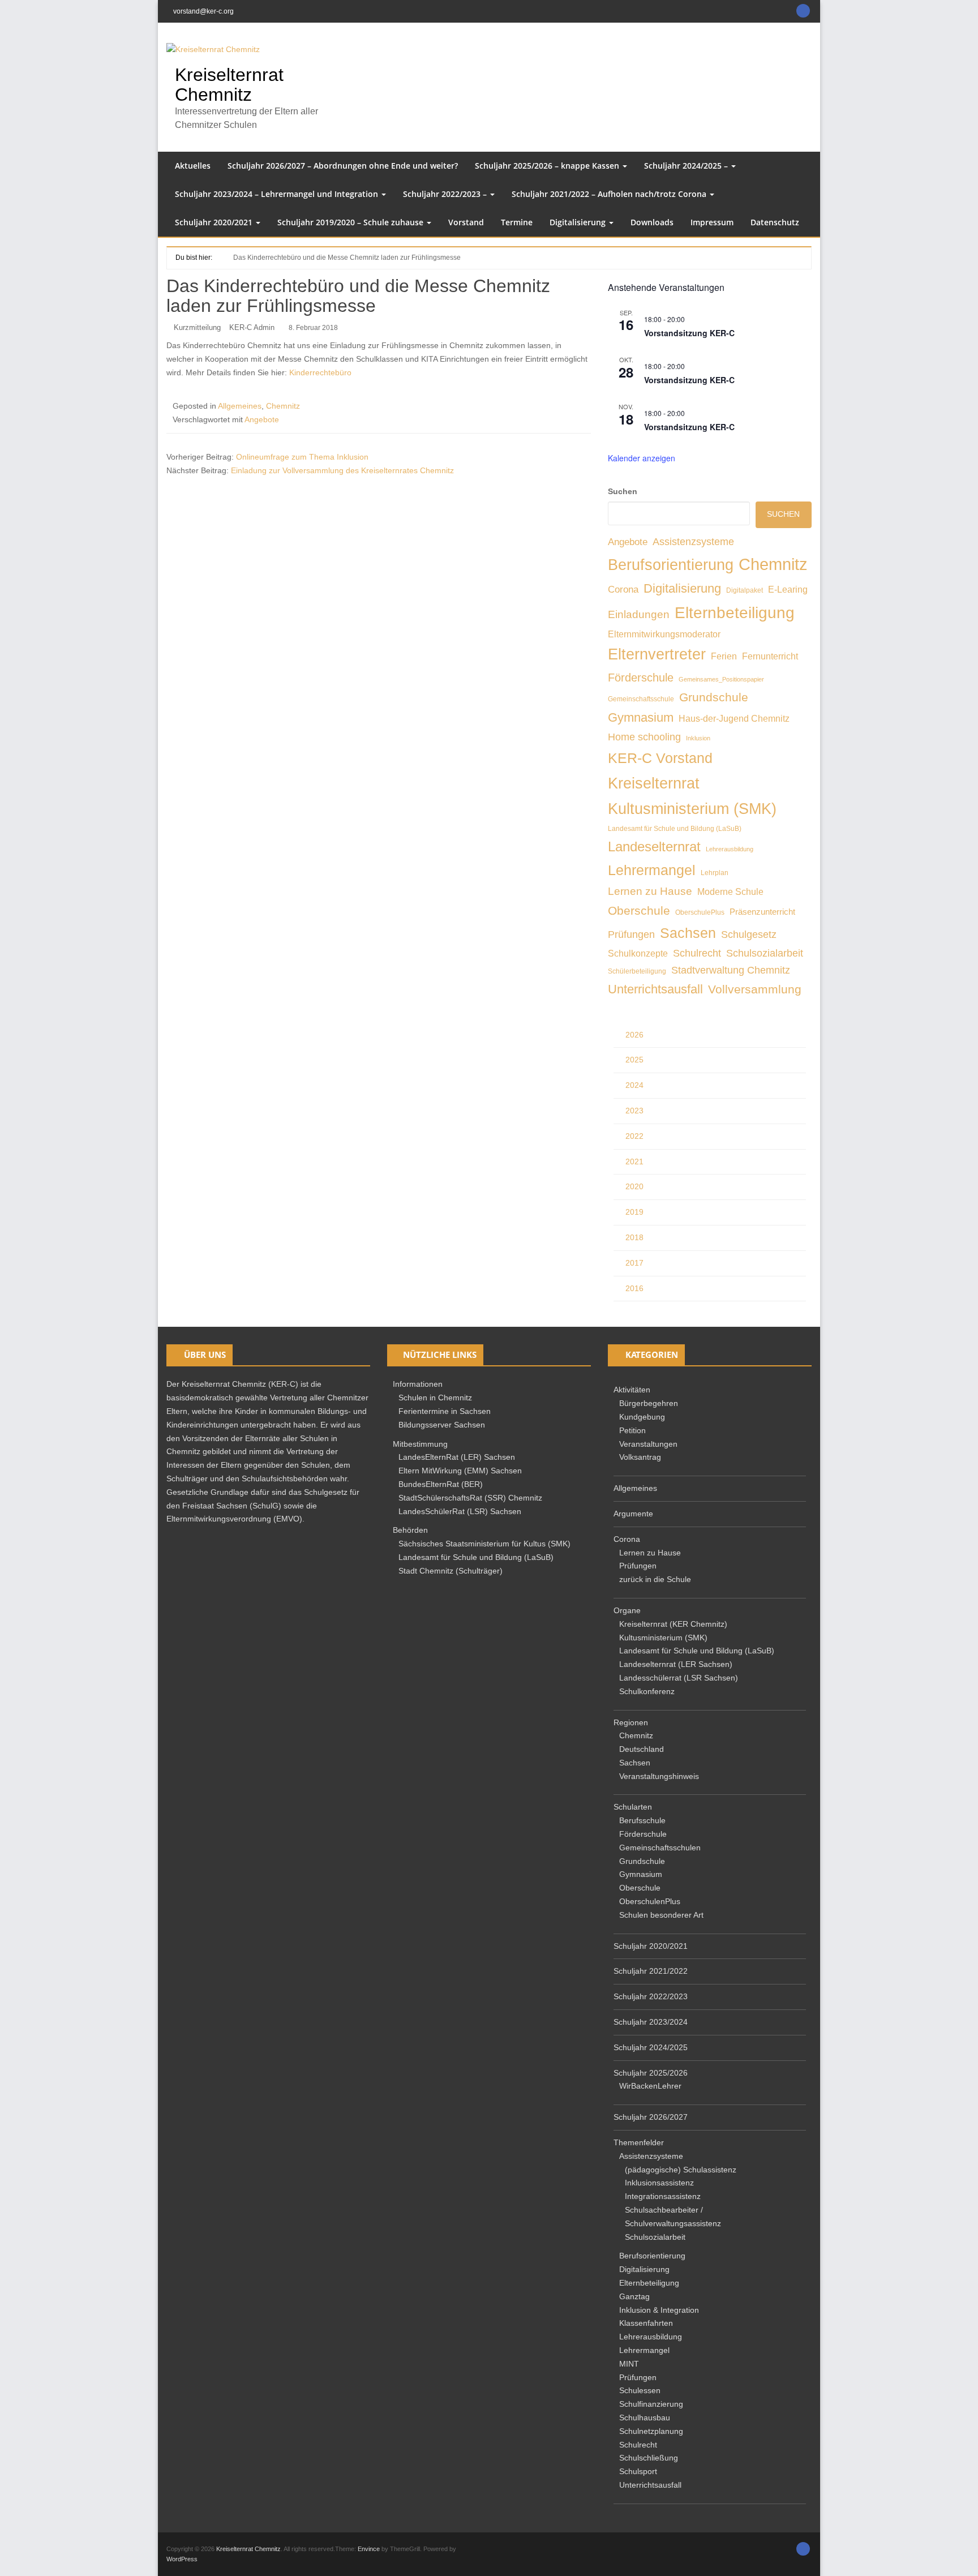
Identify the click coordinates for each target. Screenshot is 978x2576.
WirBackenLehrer (650, 2086)
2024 (634, 1085)
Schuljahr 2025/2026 (651, 2073)
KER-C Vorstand (660, 758)
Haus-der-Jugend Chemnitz (734, 718)
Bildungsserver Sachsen (442, 1425)
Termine (517, 222)
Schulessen (640, 2390)
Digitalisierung (579, 222)
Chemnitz (283, 406)
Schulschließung (649, 2458)
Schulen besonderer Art (661, 1915)
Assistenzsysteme (693, 542)
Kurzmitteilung (197, 327)
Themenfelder (639, 2142)
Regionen (631, 1722)
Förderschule (641, 678)
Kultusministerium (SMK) (692, 809)
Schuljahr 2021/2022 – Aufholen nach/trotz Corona (610, 194)
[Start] (219, 257)
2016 (634, 1288)
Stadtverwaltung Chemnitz (731, 970)
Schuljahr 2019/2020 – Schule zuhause (351, 222)
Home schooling (644, 737)
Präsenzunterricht (762, 912)
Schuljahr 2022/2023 (651, 1996)
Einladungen (639, 614)
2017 (634, 1263)
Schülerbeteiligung (637, 971)
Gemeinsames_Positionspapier (721, 679)
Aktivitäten (632, 1390)
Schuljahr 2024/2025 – (687, 166)
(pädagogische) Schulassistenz (681, 2170)
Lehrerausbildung (730, 849)
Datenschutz (775, 222)
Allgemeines (240, 406)
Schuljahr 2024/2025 (651, 2047)
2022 (634, 1136)
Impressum (712, 222)
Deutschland (642, 1749)
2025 (634, 1060)
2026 (634, 1035)
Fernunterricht (770, 656)
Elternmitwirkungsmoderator (664, 634)
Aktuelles (193, 166)
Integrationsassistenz (663, 2196)
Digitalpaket (745, 590)
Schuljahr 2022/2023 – (446, 194)
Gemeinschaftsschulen (660, 1848)
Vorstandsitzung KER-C (689, 333)
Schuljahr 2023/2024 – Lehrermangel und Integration (278, 194)
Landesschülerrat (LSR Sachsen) (679, 1678)
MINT (629, 2364)
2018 (634, 1237)
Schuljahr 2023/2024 (651, 2022)
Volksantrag (640, 1457)
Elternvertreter (657, 654)
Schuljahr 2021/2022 (651, 1971)
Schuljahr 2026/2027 (651, 2117)
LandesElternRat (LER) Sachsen (457, 1457)
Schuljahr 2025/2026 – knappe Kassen (548, 166)
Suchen (623, 491)
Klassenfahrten (646, 2323)
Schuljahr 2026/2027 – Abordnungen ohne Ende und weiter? (343, 166)
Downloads (652, 222)
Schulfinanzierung (651, 2404)
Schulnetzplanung (651, 2431)
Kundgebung (642, 1417)
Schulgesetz (749, 935)
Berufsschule (642, 1820)
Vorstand (466, 222)
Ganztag (634, 2296)
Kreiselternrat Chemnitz (229, 85)
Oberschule (639, 911)
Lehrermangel (652, 870)
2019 (634, 1212)
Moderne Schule (730, 891)
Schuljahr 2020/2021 (215, 222)
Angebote (262, 419)
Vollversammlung (755, 989)
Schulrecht (697, 953)
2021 (634, 1161)
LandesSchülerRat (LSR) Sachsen (460, 1511)
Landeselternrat (654, 847)
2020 (634, 1186)
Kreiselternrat (654, 783)
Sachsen (688, 933)
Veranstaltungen (648, 1444)
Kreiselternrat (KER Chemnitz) (673, 1624)
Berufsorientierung (671, 565)
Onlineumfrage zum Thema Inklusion (302, 457)
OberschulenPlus (650, 1901)
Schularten (633, 1807)
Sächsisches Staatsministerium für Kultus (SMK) (484, 1544)
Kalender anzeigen (642, 458)
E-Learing (788, 589)
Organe (627, 1610)
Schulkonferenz (647, 1691)
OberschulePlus (700, 912)
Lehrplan (715, 873)
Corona (623, 590)
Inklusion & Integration (659, 2310)
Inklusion (698, 738)
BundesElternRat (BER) (441, 1484)
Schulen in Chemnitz (435, 1398)
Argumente (633, 1514)
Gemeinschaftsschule (641, 699)
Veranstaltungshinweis (659, 1776)
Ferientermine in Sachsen (445, 1411)
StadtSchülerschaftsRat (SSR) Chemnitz (470, 1498)
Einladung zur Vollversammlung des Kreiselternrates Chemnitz (342, 470)
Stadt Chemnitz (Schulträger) (451, 1571)
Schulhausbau (645, 2418)
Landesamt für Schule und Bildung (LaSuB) (675, 829)
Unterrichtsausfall (655, 989)
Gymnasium (641, 717)
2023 (634, 1111)
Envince (369, 2549)
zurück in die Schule (655, 1579)
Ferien (724, 656)
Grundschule (714, 697)
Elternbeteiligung (735, 612)
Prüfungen (631, 935)
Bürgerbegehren (649, 1403)
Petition (632, 1430)
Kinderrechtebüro (320, 372)
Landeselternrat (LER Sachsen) (676, 1664)
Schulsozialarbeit (765, 953)
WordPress (182, 2559)
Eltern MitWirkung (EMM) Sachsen (460, 1471)
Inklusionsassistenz (659, 2183)
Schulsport (638, 2471)
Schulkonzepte (638, 953)
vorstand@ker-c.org (203, 11)
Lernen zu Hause (650, 891)
